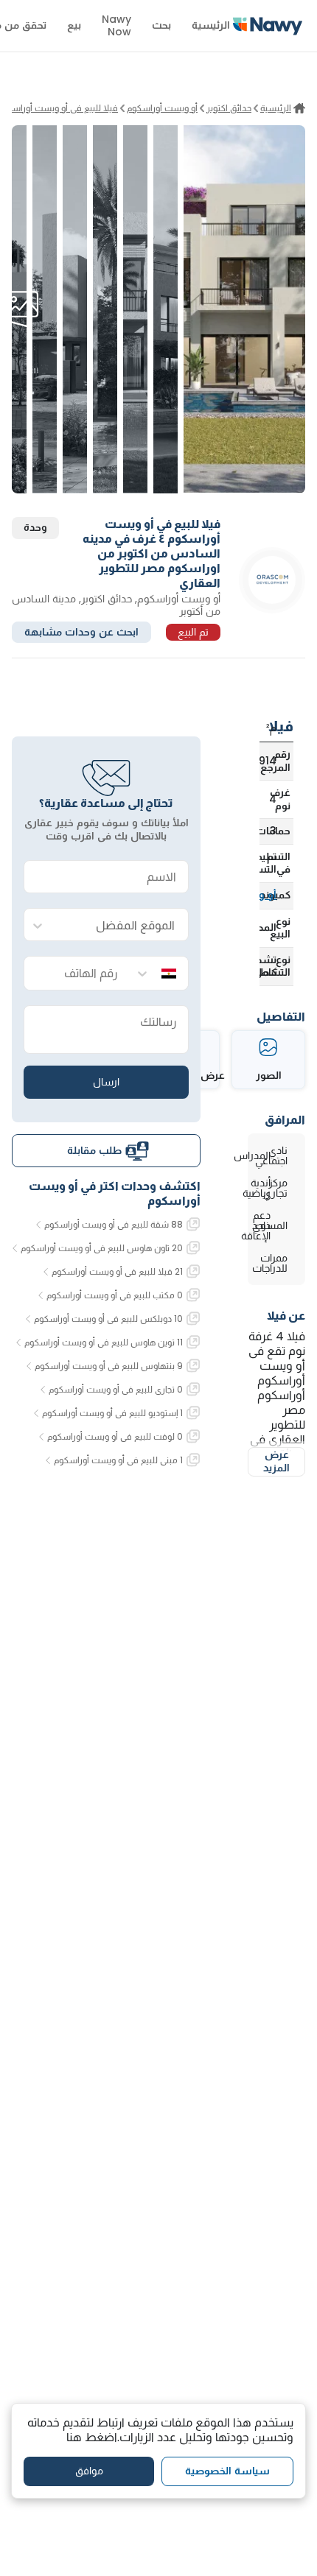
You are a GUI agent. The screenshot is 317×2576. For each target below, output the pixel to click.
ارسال (106, 1082)
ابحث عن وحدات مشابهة (81, 632)
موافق (89, 2471)
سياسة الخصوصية (227, 2471)
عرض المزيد (276, 1461)
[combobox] (121, 925)
